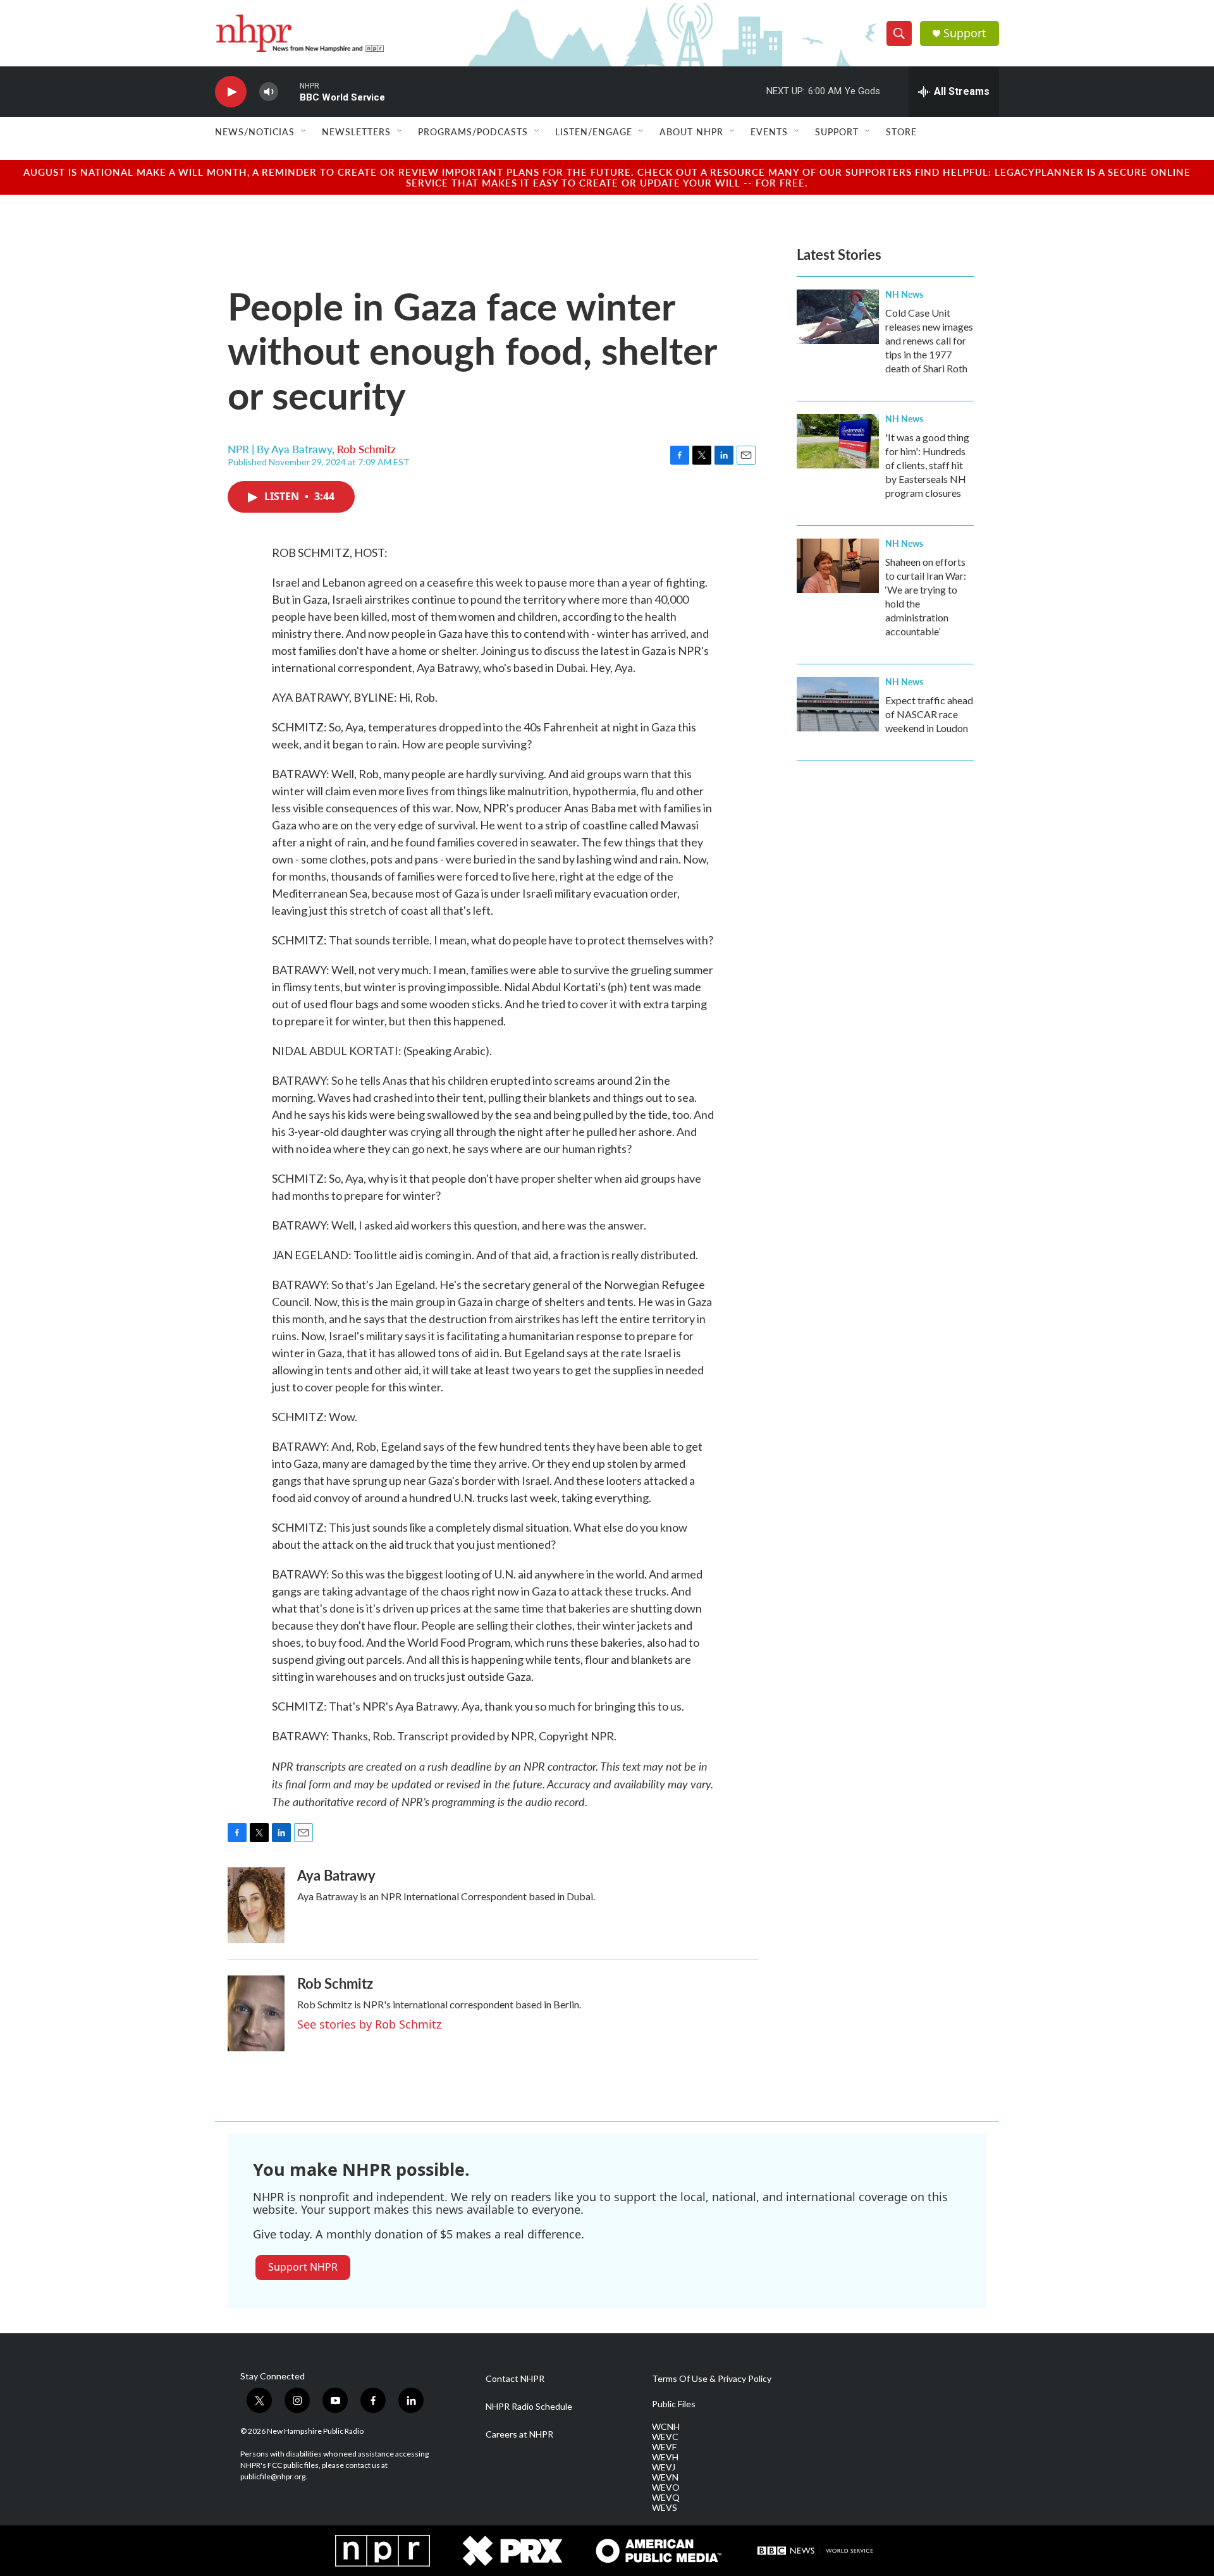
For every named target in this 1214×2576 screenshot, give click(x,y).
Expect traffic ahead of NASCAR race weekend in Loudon (929, 714)
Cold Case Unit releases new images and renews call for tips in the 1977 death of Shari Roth (929, 340)
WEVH (665, 2457)
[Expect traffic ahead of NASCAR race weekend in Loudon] (838, 704)
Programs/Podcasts (473, 131)
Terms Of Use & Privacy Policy (712, 2379)
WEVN (665, 2477)
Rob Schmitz (366, 449)
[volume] (269, 92)
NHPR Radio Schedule (529, 2407)
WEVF (664, 2447)
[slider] (289, 91)
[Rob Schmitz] (256, 2013)
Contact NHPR (515, 2379)
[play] (231, 92)
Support (965, 33)
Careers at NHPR (519, 2434)
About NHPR (691, 131)
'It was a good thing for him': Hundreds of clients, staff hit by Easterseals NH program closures (927, 465)
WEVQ (666, 2498)
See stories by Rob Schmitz (369, 2024)
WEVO (666, 2487)
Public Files (674, 2404)
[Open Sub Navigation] (304, 131)
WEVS (665, 2508)
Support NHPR (303, 2267)
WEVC (665, 2437)
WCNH (666, 2427)
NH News (904, 294)
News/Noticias (255, 131)
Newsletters (356, 131)
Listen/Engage (594, 131)
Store (901, 131)
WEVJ (664, 2467)
